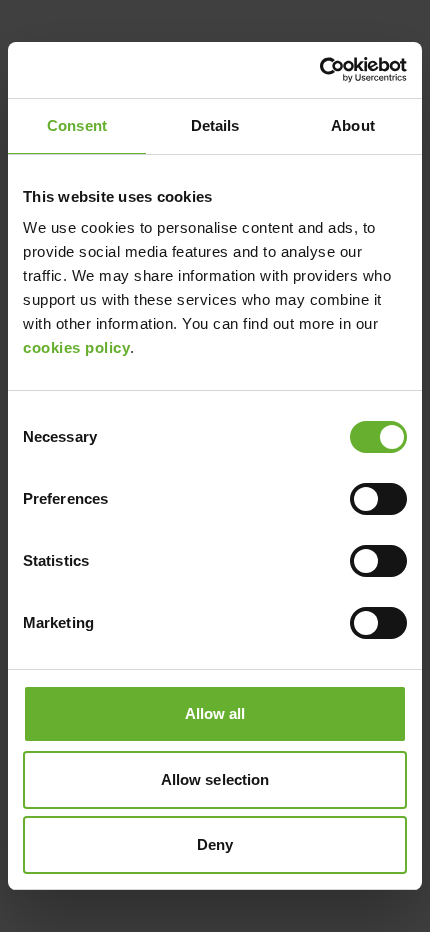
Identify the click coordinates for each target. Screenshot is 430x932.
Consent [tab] (77, 125)
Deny (215, 844)
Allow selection (215, 779)
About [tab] (353, 125)
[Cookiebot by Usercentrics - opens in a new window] (319, 70)
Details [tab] (215, 125)
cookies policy (76, 347)
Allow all (215, 713)
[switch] (378, 499)
